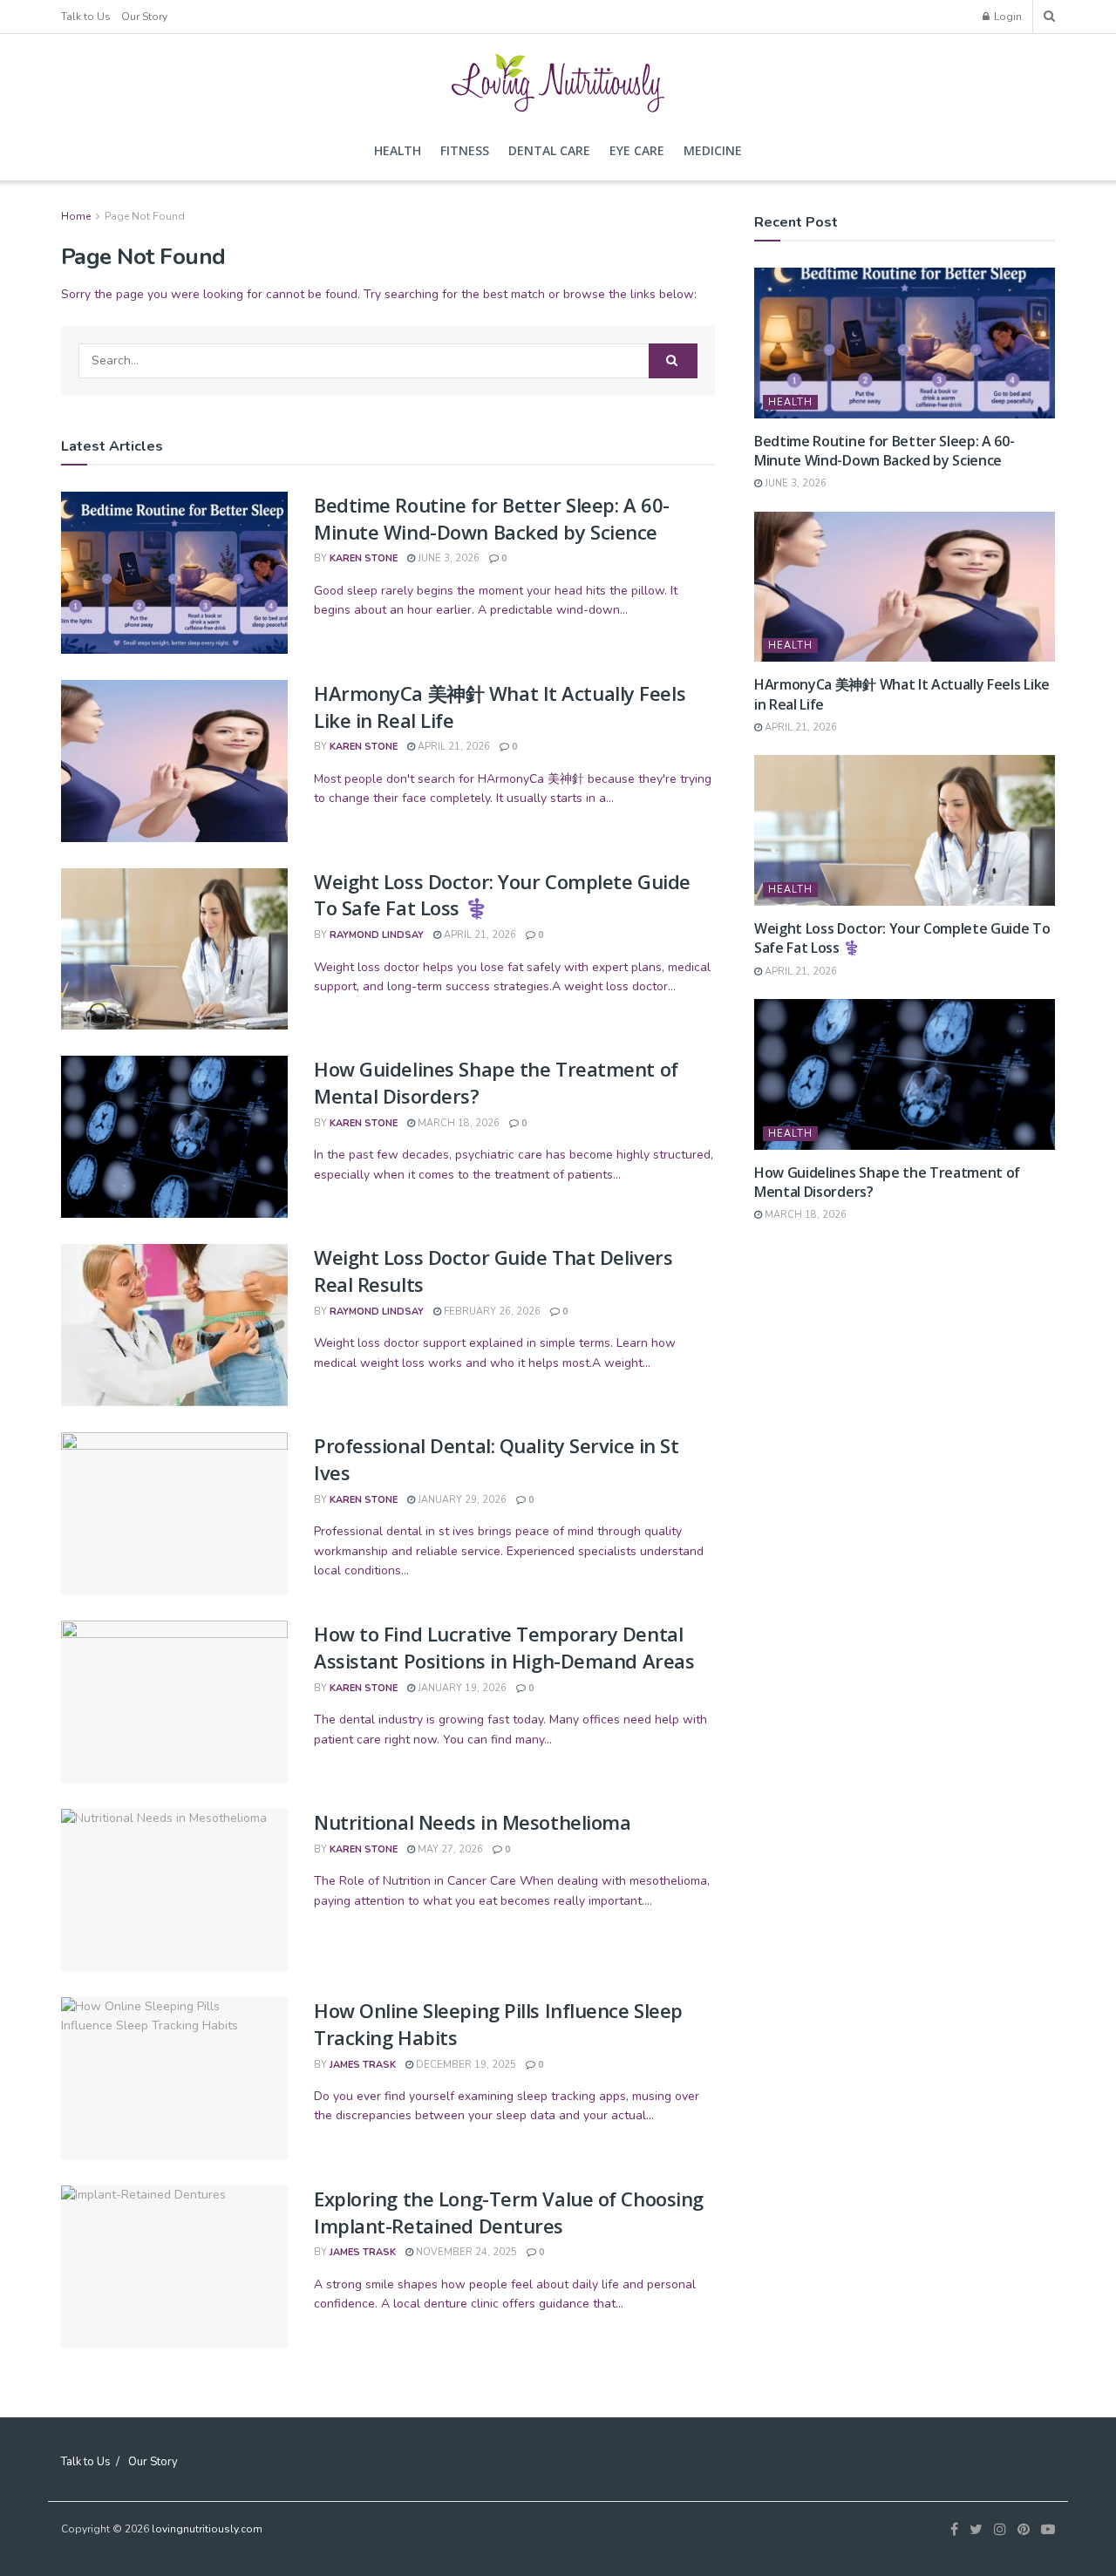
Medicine (713, 150)
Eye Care (637, 150)
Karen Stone (364, 558)
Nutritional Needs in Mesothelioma (472, 1822)
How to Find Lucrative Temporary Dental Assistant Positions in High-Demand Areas (504, 1647)
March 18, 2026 (457, 1123)
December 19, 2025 (465, 2065)
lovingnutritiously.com (207, 2529)
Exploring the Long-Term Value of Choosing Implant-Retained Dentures (509, 2212)
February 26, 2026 (491, 1312)
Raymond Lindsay (377, 935)
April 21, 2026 (453, 747)
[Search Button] (673, 361)
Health (398, 150)
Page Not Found (145, 216)
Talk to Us (86, 17)
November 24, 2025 (465, 2252)
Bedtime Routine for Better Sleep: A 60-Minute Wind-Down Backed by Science (492, 518)
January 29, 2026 (461, 1500)
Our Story (144, 17)
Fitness (465, 150)
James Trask (363, 2065)
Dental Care (549, 150)
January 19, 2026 (461, 1688)
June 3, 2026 (447, 558)
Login (1007, 17)
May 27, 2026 (449, 1849)
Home (76, 216)
